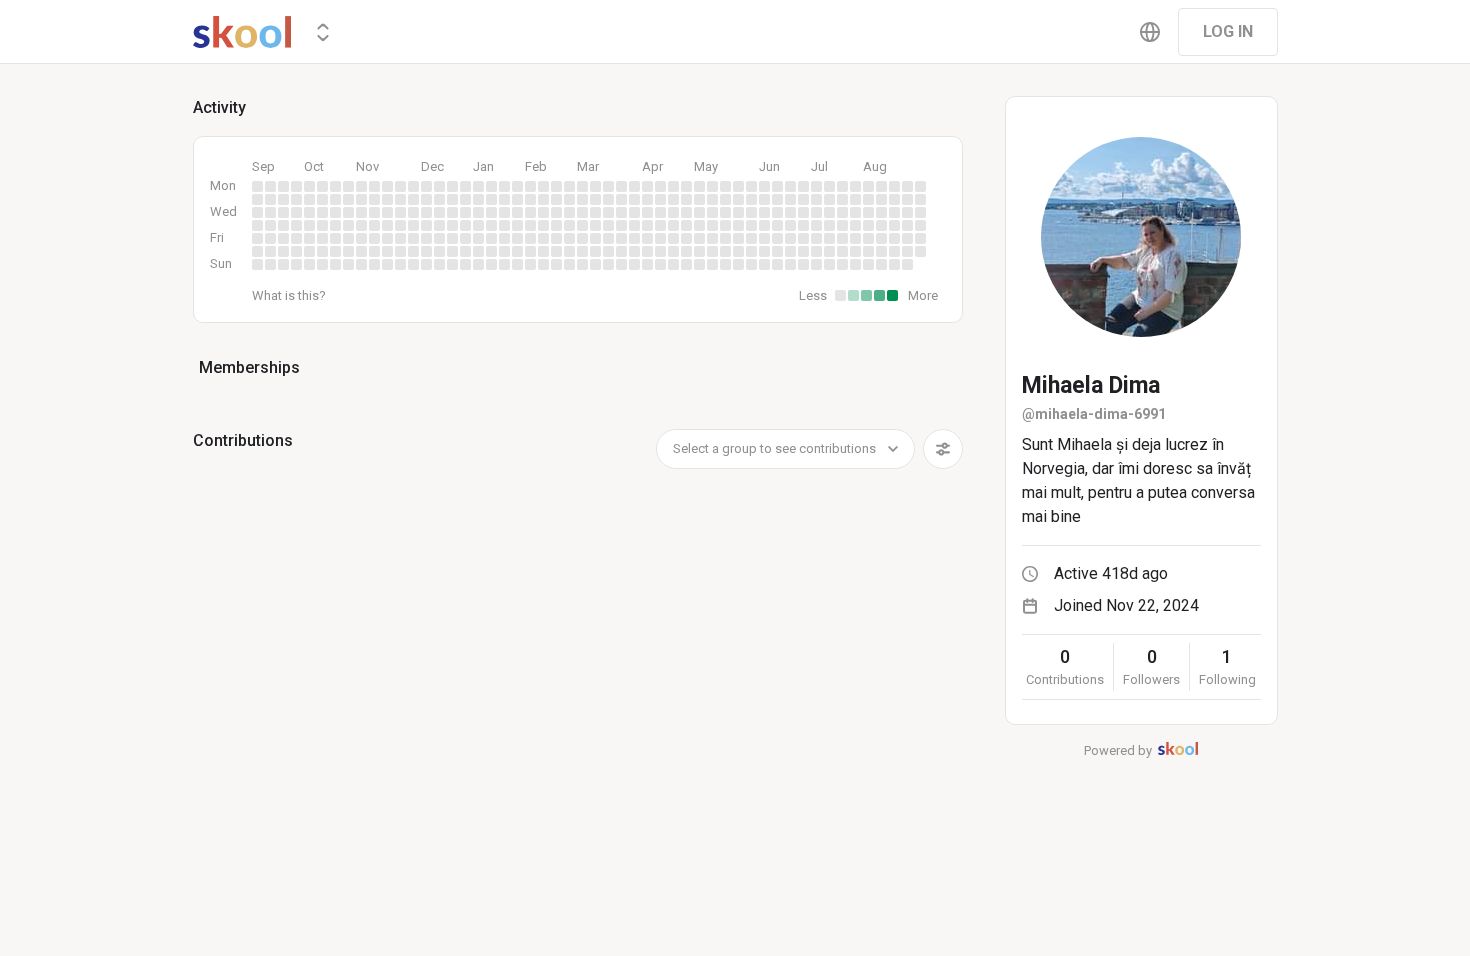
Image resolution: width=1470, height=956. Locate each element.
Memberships (249, 367)
